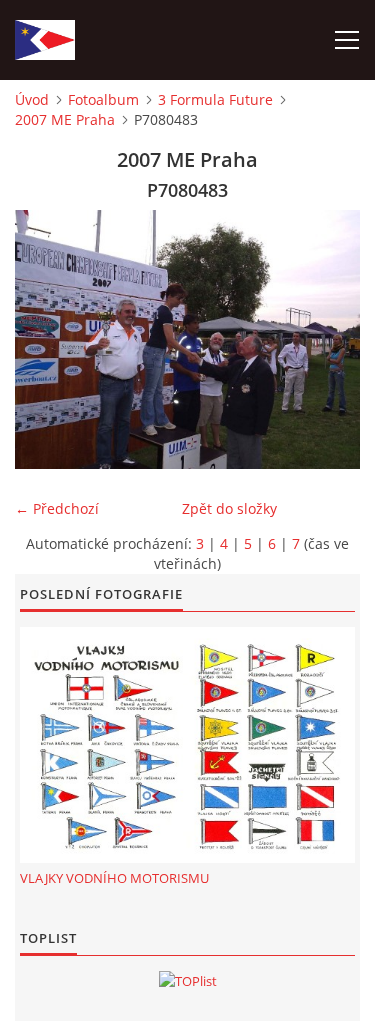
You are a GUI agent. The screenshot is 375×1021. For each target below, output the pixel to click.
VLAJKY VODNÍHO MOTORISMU (114, 878)
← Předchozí (57, 508)
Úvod (32, 99)
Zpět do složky (229, 508)
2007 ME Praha (65, 119)
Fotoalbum (103, 99)
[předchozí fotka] (47, 339)
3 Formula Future (215, 99)
